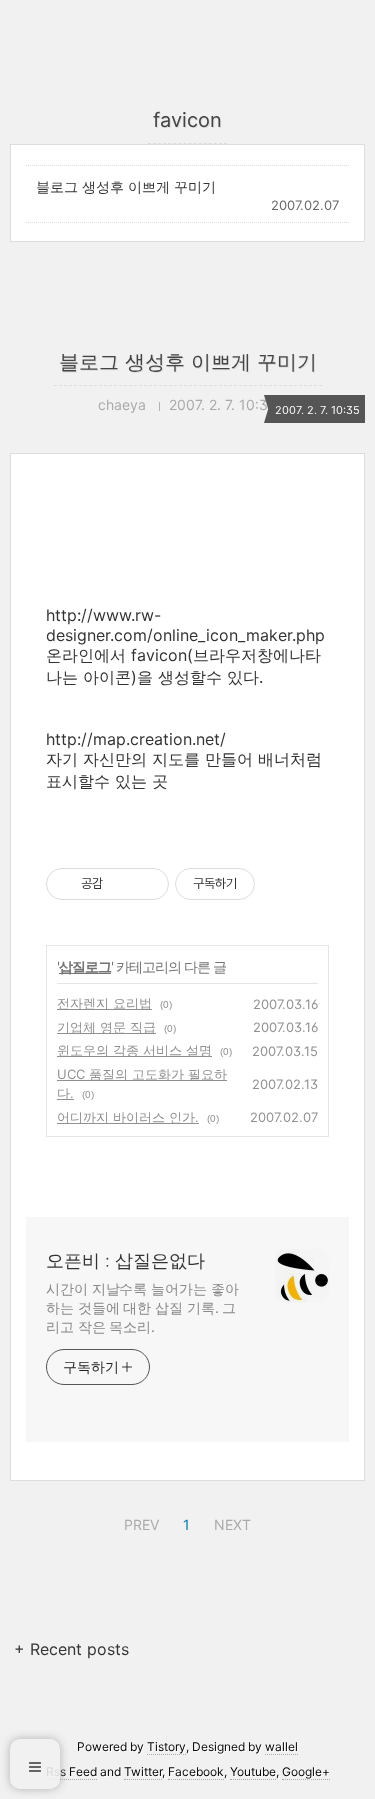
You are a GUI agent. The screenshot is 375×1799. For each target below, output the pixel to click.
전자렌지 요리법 (104, 1003)
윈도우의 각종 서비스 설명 (134, 1050)
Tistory (166, 1746)
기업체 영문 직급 (106, 1027)
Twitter (143, 1771)
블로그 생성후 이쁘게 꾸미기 (126, 186)
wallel (281, 1746)
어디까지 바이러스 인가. (128, 1117)
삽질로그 (85, 966)
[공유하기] (121, 884)
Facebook (196, 1771)
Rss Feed (71, 1771)
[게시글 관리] (146, 884)
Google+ (306, 1771)
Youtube (253, 1771)
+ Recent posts (71, 1649)
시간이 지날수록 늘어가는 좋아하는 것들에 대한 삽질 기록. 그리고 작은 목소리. (142, 1307)
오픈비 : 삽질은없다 (125, 1260)
